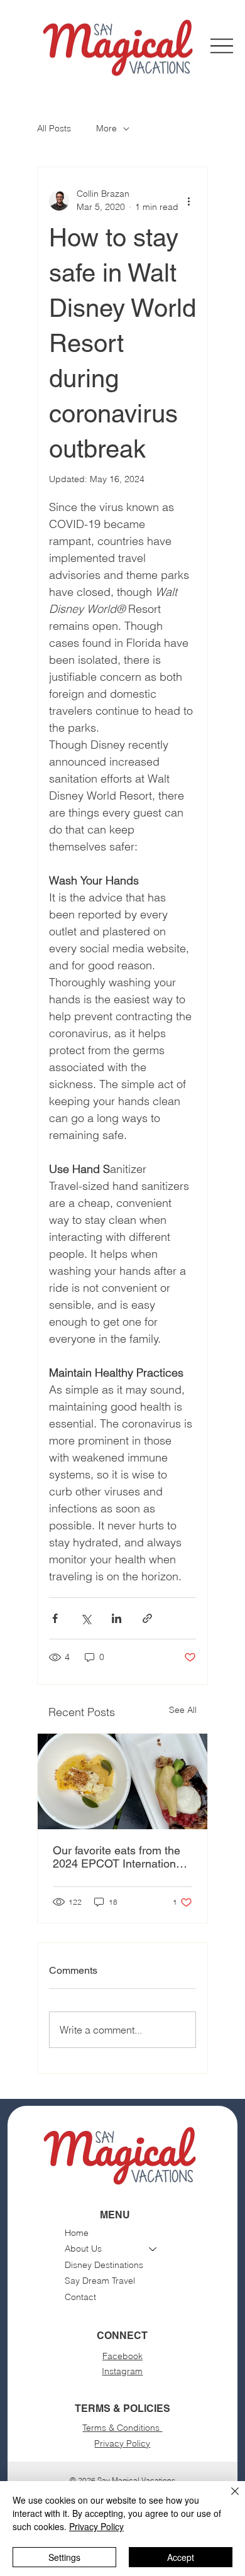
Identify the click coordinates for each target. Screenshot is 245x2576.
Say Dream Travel (100, 2281)
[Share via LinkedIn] (117, 1618)
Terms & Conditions (122, 2428)
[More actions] (188, 201)
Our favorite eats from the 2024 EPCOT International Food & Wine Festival (119, 1857)
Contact (80, 2297)
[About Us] (153, 2249)
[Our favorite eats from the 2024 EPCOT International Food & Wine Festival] (122, 1781)
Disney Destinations (104, 2265)
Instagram (122, 2371)
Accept (181, 2557)
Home (77, 2233)
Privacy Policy (122, 2443)
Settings (64, 2557)
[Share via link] (147, 1618)
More (106, 128)
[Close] (227, 2499)
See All (183, 1710)
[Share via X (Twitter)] (86, 1618)
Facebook (122, 2356)
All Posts (54, 128)
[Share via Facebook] (55, 1618)
